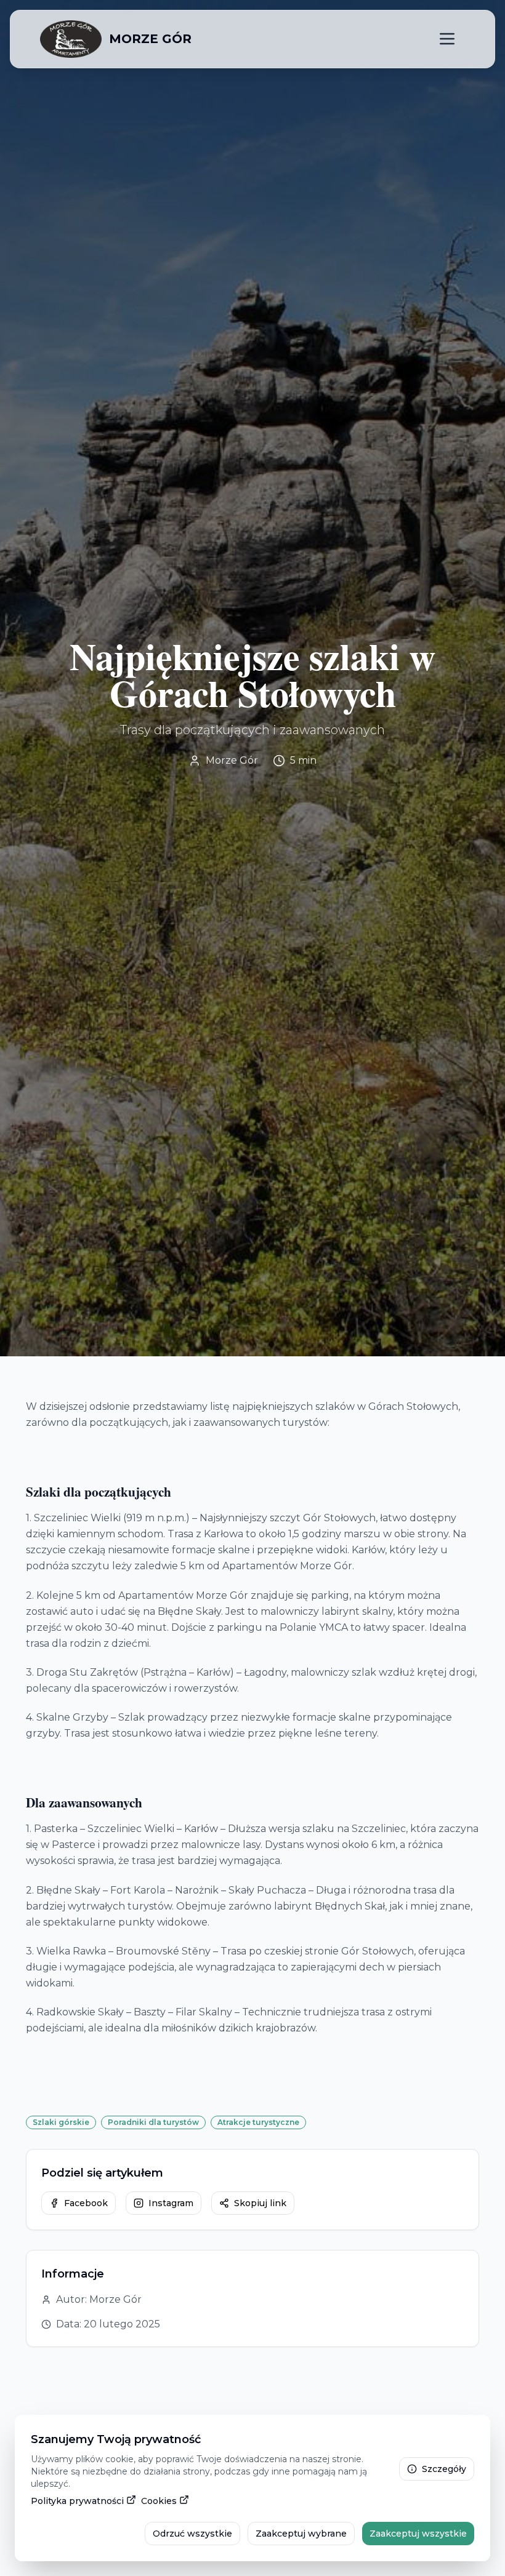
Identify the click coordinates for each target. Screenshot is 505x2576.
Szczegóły (444, 2469)
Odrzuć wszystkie (192, 2534)
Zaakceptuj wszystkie (418, 2534)
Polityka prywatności (77, 2501)
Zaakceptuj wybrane (301, 2534)
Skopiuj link (260, 2203)
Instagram (171, 2203)
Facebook (86, 2203)
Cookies (159, 2501)
